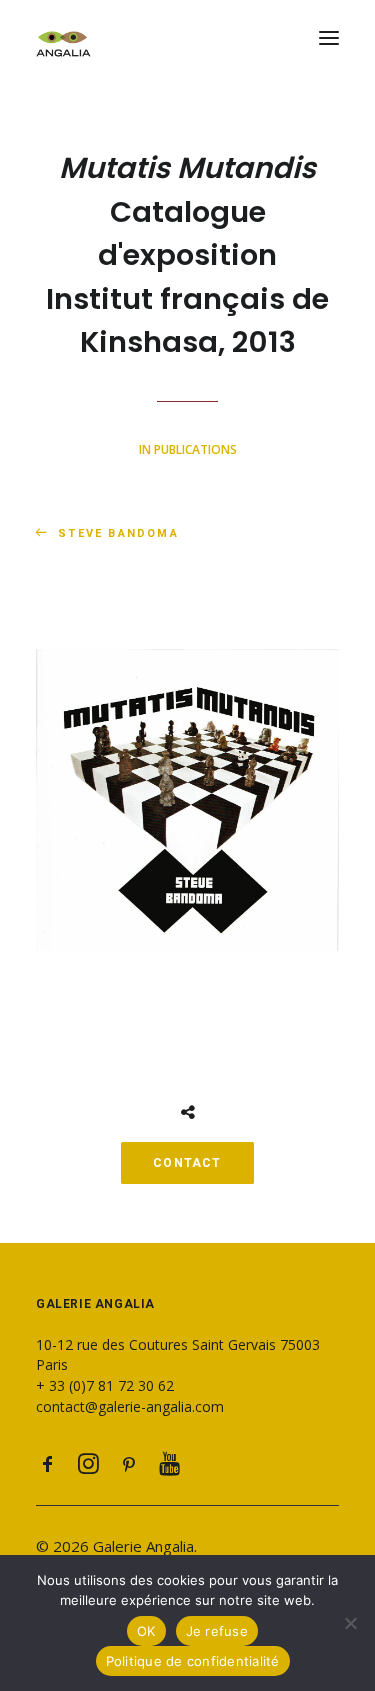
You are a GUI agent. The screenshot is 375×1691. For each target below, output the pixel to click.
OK (146, 1631)
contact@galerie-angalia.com (130, 1406)
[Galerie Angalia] (187, 38)
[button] (329, 38)
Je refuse (217, 1631)
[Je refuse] (350, 1623)
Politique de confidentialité (193, 1661)
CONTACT (187, 1163)
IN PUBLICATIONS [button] (188, 449)
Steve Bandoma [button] (118, 533)
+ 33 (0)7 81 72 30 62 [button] (105, 1385)
